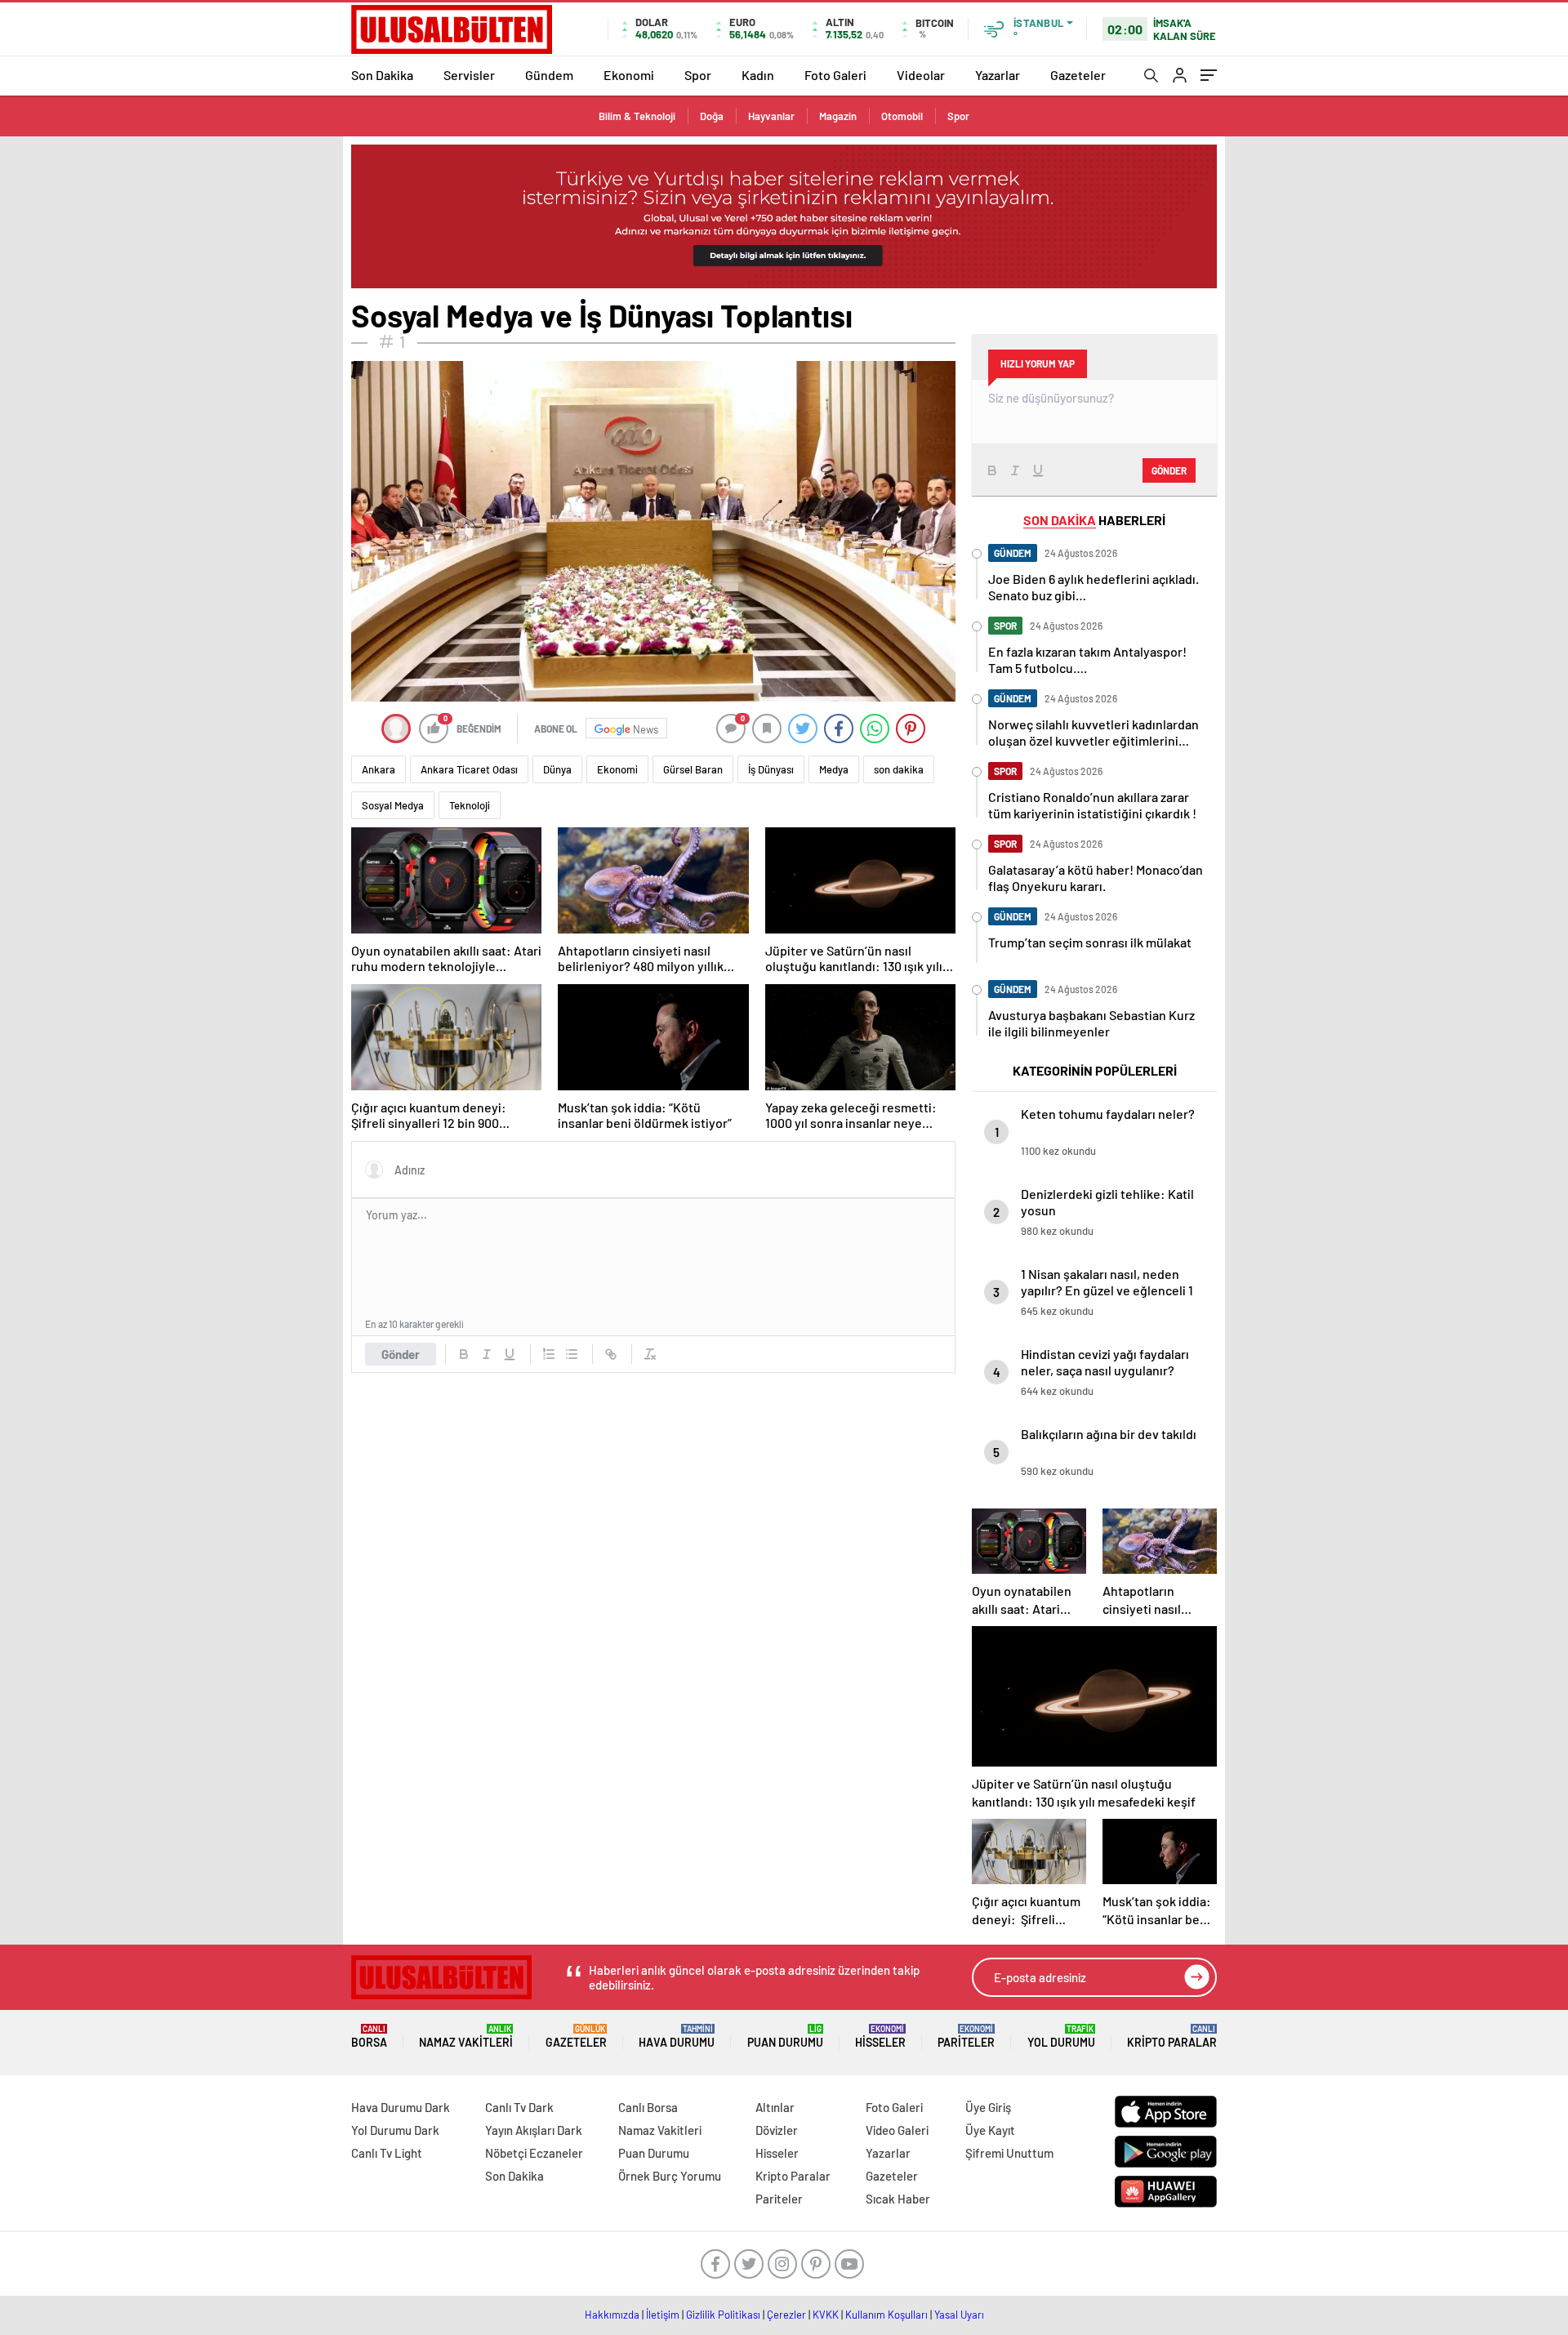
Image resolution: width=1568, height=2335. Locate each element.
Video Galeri (897, 2130)
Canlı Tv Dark (519, 2107)
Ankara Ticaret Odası (469, 769)
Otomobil (902, 116)
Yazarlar (998, 75)
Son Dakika (382, 75)
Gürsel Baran (693, 769)
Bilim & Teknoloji (637, 116)
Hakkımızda (612, 2315)
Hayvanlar (771, 116)
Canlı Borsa (648, 2107)
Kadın (758, 75)
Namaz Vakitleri (466, 2036)
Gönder (401, 1354)
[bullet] (572, 1354)
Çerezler (786, 2315)
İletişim (663, 2315)
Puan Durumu (785, 2036)
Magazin (838, 116)
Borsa (369, 2036)
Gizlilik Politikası (723, 2315)
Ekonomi (629, 75)
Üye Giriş (988, 2107)
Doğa (712, 116)
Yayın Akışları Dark (534, 2130)
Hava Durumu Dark (401, 2107)
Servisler (469, 75)
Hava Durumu (677, 2036)
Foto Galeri (835, 75)
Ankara (379, 769)
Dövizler (777, 2130)
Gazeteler (1078, 75)
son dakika (899, 769)
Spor (698, 75)
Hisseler (880, 2036)
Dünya (557, 769)
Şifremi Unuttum (1009, 2153)
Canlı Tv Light (387, 2153)
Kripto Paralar (1172, 2036)
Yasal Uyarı (959, 2315)
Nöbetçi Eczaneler (534, 2153)
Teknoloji (470, 805)
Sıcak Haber (898, 2199)
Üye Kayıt (990, 2130)
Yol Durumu (1061, 2036)
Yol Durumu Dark (395, 2130)
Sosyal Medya (393, 805)
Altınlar (775, 2107)
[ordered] (549, 1354)
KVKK (826, 2315)
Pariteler (966, 2036)
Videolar (921, 75)
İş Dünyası (771, 769)
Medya (834, 769)
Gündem (549, 75)
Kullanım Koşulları (886, 2315)
